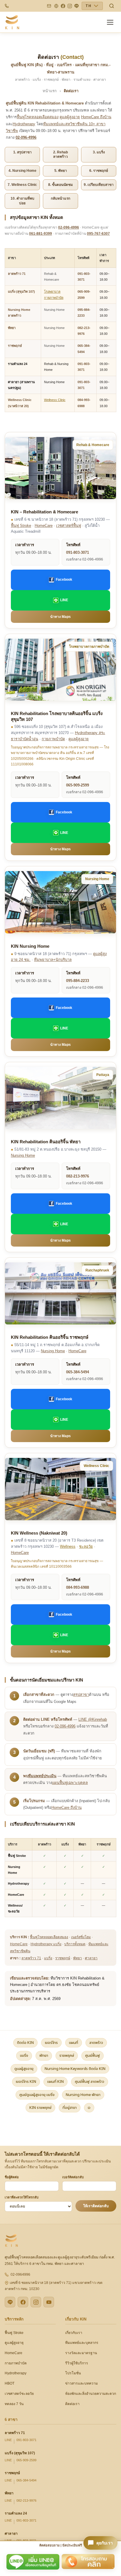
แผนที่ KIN (56, 2082)
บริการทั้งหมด (75, 1944)
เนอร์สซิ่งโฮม (81, 1937)
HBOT (10, 2383)
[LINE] (77, 6)
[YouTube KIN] (49, 2302)
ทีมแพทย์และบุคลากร (82, 2343)
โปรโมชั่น (73, 2373)
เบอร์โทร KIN (26, 2082)
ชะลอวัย (86, 1546)
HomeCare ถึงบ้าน (96, 117)
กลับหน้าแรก (60, 198)
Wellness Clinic (55, 400)
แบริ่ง (48, 1958)
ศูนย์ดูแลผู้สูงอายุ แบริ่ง (37, 2095)
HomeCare (44, 526)
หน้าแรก (50, 91)
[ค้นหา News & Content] (112, 6)
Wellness (68, 1546)
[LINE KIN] (10, 2302)
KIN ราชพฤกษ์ (40, 2108)
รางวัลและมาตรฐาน (81, 2353)
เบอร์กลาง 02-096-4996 (85, 559)
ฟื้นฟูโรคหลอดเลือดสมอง (38, 117)
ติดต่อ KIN (25, 2043)
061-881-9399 (41, 234)
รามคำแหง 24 (16, 2513)
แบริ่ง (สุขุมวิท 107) (21, 292)
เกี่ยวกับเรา (74, 2333)
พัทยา (12, 328)
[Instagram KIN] (36, 2302)
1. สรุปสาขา (22, 152)
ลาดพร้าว (96, 2043)
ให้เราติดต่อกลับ (96, 2206)
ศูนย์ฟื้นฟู (93, 2056)
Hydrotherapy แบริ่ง (46, 1944)
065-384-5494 (78, 1372)
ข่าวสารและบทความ (81, 2383)
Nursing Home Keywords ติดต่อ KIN (75, 2069)
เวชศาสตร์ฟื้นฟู (69, 526)
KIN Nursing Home (30, 946)
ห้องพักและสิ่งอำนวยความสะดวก (91, 2394)
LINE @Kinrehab (93, 1719)
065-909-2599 (78, 785)
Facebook (64, 580)
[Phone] (7, 6)
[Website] (56, 6)
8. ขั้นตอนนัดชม (60, 185)
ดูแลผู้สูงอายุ (70, 117)
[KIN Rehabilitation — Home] (12, 22)
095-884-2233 (78, 981)
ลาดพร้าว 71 (17, 274)
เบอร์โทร (51, 2043)
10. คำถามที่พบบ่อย (22, 201)
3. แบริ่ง (99, 152)
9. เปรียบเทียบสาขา (99, 185)
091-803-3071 (78, 552)
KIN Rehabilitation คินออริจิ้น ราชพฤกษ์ (50, 1337)
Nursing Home (54, 310)
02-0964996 (20, 2275)
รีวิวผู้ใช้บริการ (77, 2363)
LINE (64, 600)
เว (89, 2108)
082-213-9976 (78, 1176)
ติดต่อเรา (72, 2404)
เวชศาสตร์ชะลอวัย (19, 2394)
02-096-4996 (26, 137)
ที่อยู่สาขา (70, 2108)
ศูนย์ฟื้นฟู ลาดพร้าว (90, 2082)
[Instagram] (70, 6)
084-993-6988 (78, 1587)
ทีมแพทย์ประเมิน (42, 1776)
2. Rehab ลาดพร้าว (60, 155)
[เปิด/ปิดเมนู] (111, 22)
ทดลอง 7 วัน (14, 2404)
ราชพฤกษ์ (15, 346)
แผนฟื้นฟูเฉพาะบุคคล (70, 1783)
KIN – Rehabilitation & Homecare (44, 512)
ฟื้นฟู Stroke (21, 526)
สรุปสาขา (81, 1695)
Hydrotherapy (24, 124)
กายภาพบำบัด (53, 739)
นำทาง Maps (60, 617)
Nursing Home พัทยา (83, 2095)
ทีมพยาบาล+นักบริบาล (53, 960)
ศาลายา (91, 1958)
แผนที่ (74, 2043)
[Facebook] (63, 6)
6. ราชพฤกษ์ (99, 171)
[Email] (49, 6)
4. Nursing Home (22, 171)
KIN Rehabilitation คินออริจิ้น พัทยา (46, 1142)
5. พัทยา (61, 171)
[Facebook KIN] (23, 2302)
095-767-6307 (98, 234)
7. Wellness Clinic (22, 185)
